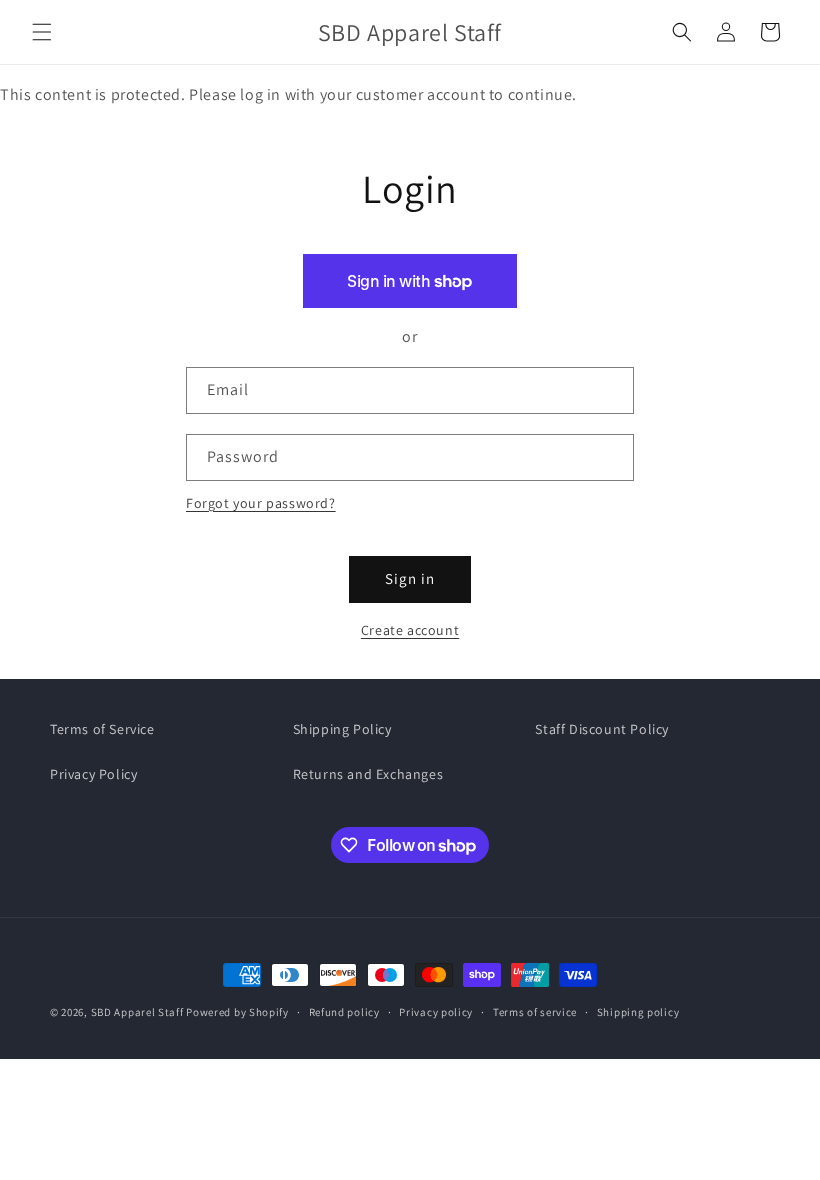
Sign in (410, 578)
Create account (410, 630)
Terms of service (535, 1012)
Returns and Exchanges (368, 774)
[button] (42, 32)
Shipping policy (638, 1012)
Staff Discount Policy (602, 729)
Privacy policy (436, 1012)
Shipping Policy (342, 729)
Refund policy (344, 1012)
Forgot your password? (261, 503)
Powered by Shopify (237, 1012)
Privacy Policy (93, 774)
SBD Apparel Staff (137, 1012)
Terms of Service (102, 729)
